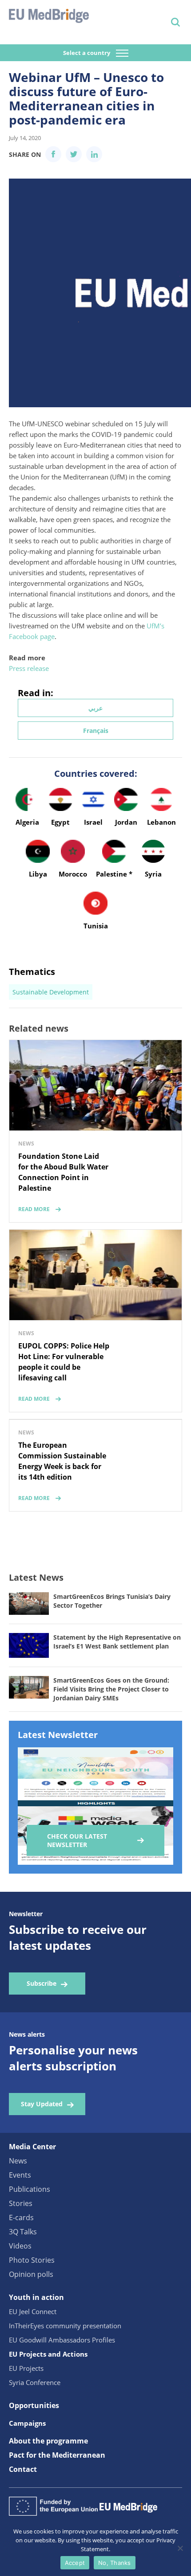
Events (20, 2175)
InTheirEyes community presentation (65, 2326)
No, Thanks (115, 2563)
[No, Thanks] (180, 2548)
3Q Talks (23, 2232)
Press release (29, 668)
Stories (21, 2203)
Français (96, 731)
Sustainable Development (51, 992)
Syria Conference (35, 2382)
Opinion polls (31, 2274)
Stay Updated (42, 2104)
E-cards (21, 2217)
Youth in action (36, 2297)
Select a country (87, 53)
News (18, 2161)
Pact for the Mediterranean (57, 2455)
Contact (23, 2469)
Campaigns (27, 2423)
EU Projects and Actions (48, 2354)
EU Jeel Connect (33, 2311)
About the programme (48, 2441)
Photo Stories (32, 2260)
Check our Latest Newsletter (77, 1840)
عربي (95, 708)
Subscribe (42, 1983)
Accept (75, 2563)
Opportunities (34, 2405)
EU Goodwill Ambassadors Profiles (62, 2340)
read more (34, 1209)
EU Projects (26, 2368)
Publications (30, 2189)
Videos (20, 2246)
